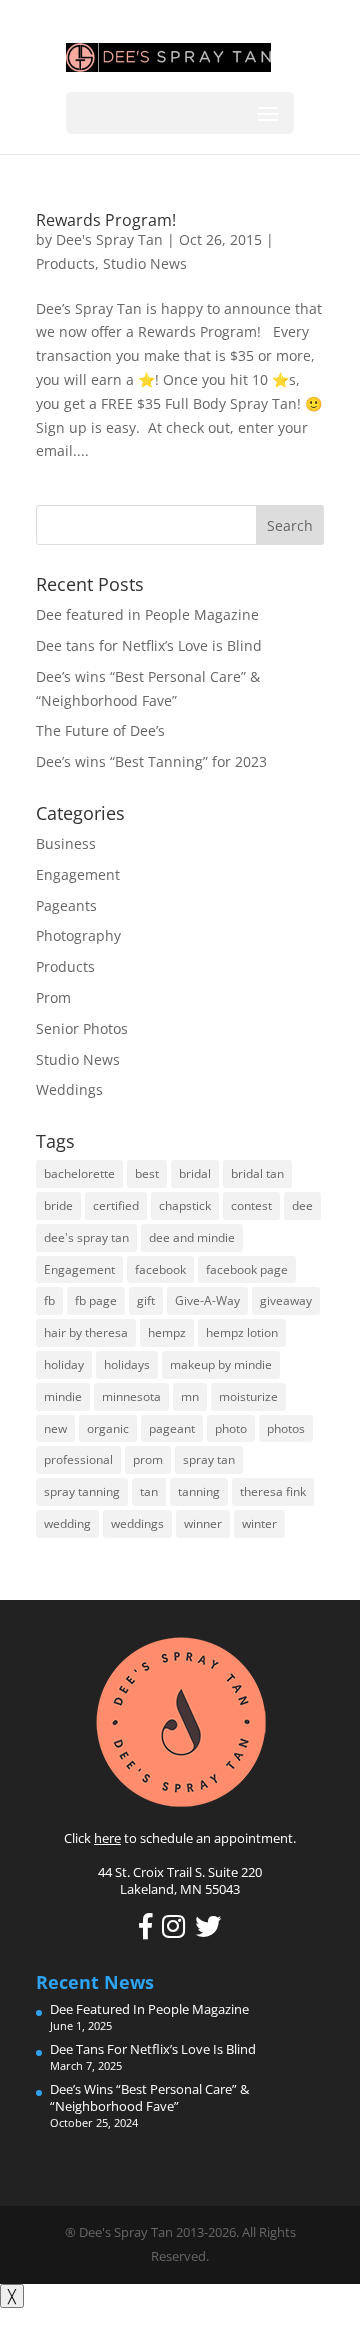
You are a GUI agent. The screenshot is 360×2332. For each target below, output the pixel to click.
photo (231, 1428)
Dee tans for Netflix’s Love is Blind (149, 645)
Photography (78, 935)
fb (49, 1300)
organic (108, 1428)
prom (148, 1459)
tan (149, 1491)
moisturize (248, 1396)
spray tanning (82, 1491)
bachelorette (79, 1173)
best (147, 1173)
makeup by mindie (221, 1364)
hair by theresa (86, 1332)
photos (286, 1428)
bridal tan (257, 1173)
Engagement (78, 874)
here (107, 1838)
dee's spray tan (86, 1237)
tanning (199, 1491)
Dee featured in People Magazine (147, 614)
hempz (167, 1332)
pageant (172, 1428)
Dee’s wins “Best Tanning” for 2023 (151, 761)
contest (251, 1205)
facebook (160, 1269)
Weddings (69, 1089)
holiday (64, 1364)
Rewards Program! (106, 220)
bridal (195, 1173)
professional (78, 1459)
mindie (63, 1396)
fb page (96, 1300)
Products (65, 263)
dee (302, 1205)
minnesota (131, 1396)
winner (203, 1523)
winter (259, 1523)
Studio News (145, 263)
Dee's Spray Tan (109, 239)
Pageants (66, 905)
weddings (137, 1523)
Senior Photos (82, 1028)
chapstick (185, 1205)
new (55, 1428)
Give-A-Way (207, 1300)
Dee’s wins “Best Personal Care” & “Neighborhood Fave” (149, 2097)
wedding (67, 1523)
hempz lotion (242, 1332)
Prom (53, 997)
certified (116, 1205)
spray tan (209, 1459)
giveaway (286, 1300)
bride (58, 1205)
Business (66, 843)
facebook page (247, 1269)
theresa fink (273, 1491)
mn (190, 1396)
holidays (127, 1364)
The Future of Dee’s (100, 730)
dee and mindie (192, 1237)
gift (146, 1300)
